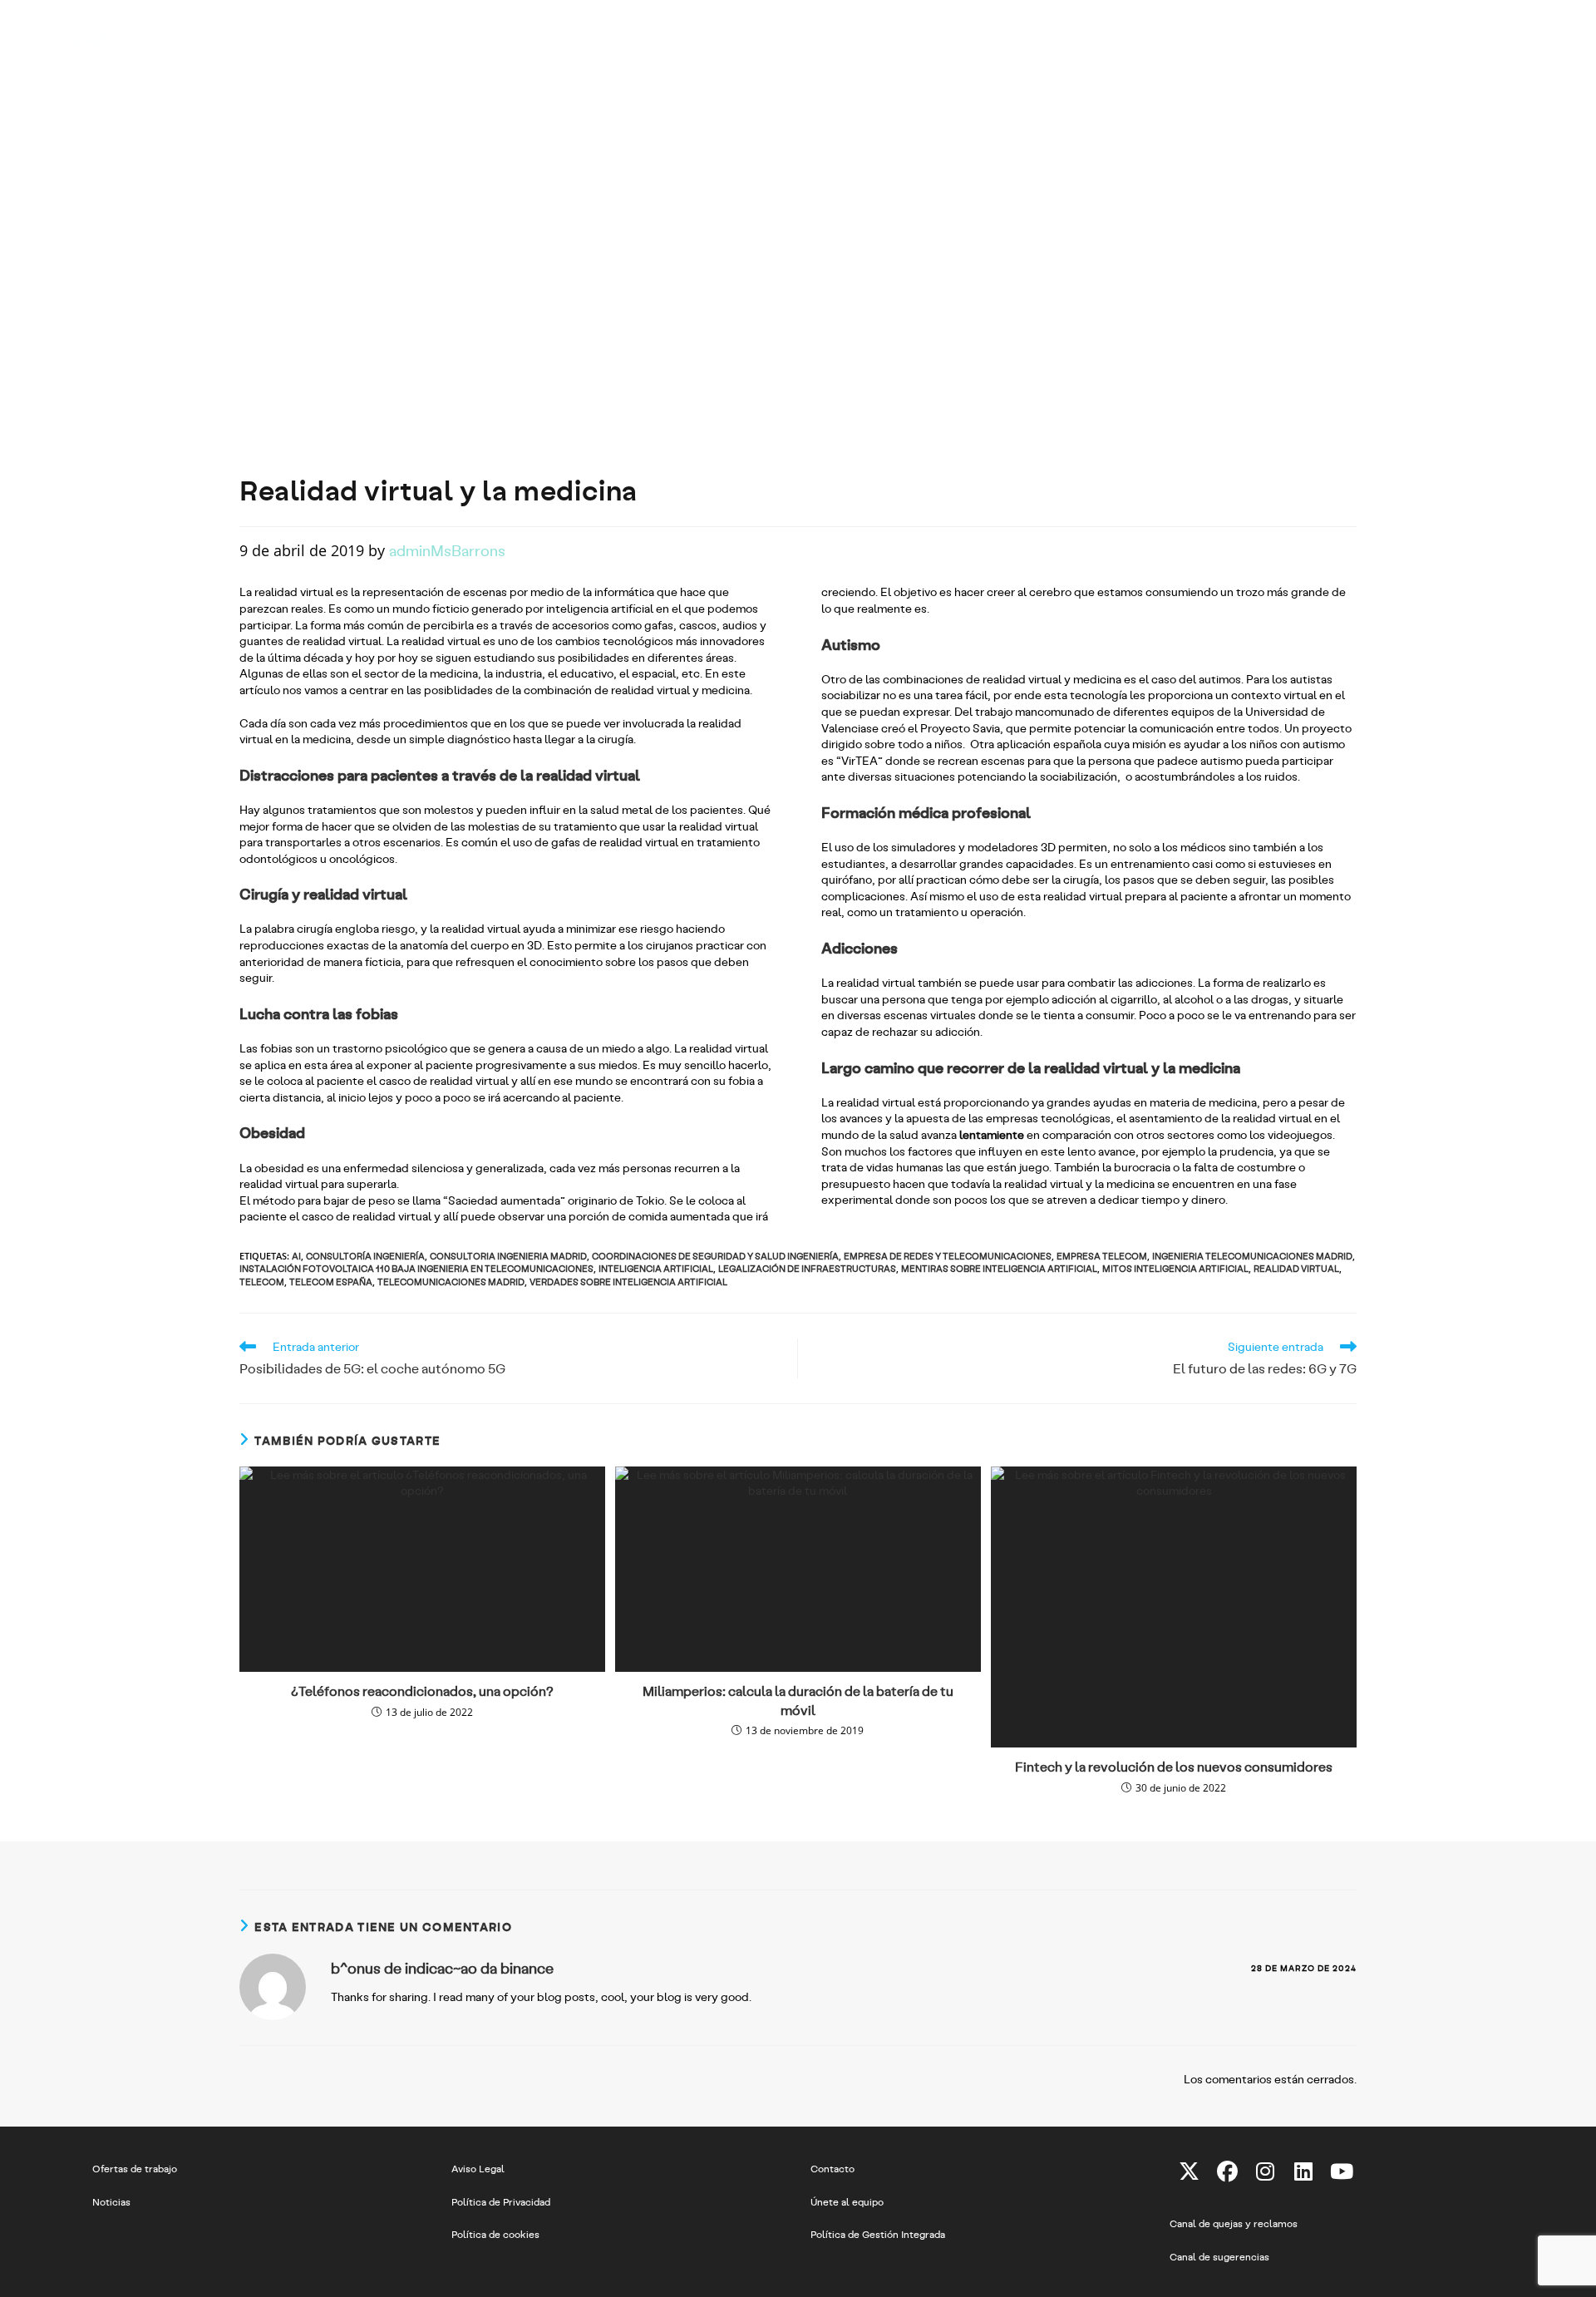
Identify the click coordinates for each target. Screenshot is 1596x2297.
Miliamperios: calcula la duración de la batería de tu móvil (798, 1700)
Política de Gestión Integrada (878, 2234)
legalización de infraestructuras (807, 1268)
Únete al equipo (847, 2201)
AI (296, 1256)
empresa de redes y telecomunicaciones (948, 1256)
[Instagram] (1265, 2171)
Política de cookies (495, 2234)
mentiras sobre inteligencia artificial (999, 1268)
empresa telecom (1102, 1256)
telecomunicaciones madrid (451, 1282)
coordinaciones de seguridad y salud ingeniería (715, 1256)
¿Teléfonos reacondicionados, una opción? (422, 1691)
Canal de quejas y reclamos (1234, 2223)
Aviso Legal (478, 2168)
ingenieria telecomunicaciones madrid (1252, 1256)
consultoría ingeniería (365, 1256)
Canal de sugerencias (1219, 2256)
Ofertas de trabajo (135, 2168)
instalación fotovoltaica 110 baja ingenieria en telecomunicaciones (416, 1268)
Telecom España (331, 1282)
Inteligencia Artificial (656, 1268)
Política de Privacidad (501, 2201)
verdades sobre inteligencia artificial (628, 1282)
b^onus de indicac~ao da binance (442, 1968)
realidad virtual (1296, 1268)
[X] (1189, 2171)
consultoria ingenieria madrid (508, 1256)
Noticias (111, 2201)
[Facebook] (1227, 2171)
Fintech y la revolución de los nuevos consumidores (1174, 1766)
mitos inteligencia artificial (1175, 1268)
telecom (262, 1282)
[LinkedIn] (1303, 2171)
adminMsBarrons (447, 550)
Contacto (832, 2168)
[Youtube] (1342, 2171)
